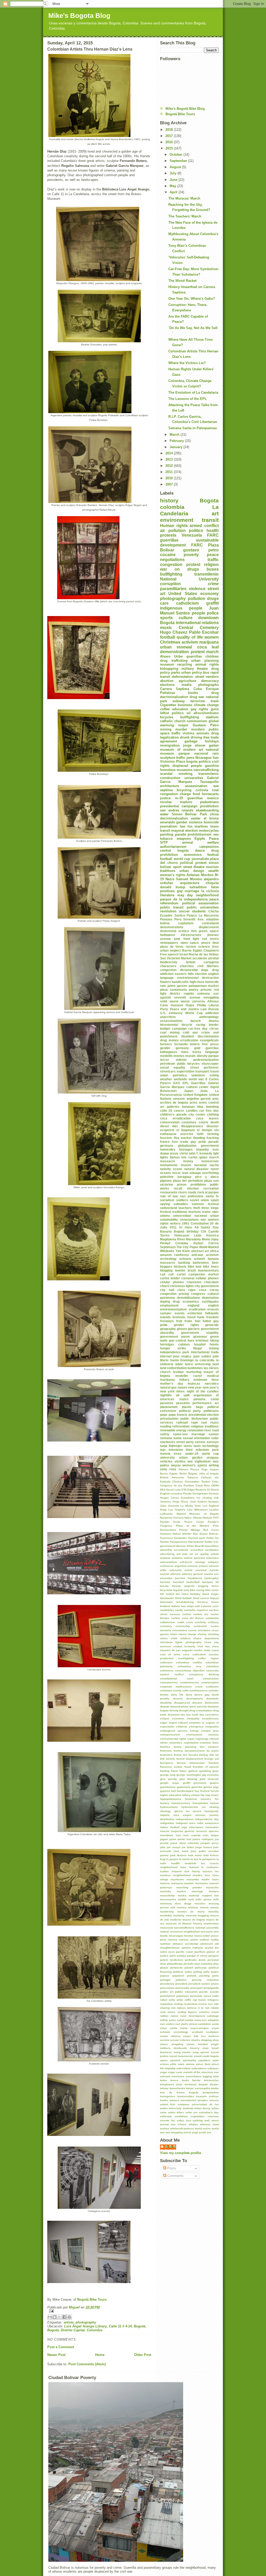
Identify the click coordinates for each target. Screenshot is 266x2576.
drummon (174, 1715)
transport (202, 1071)
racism (191, 947)
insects (165, 1831)
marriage (197, 1891)
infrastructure (191, 935)
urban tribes (176, 2112)
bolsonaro (166, 1602)
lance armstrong (198, 1364)
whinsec (205, 2124)
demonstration (174, 652)
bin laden (182, 1594)
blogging (166, 1270)
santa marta (179, 2028)
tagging (207, 2076)
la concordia (205, 1360)
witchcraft (176, 2129)
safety (164, 2020)
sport (177, 867)
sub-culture (184, 2068)
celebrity (200, 1622)
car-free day (198, 1029)
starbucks (168, 1442)
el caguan (208, 1723)
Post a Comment (61, 2347)
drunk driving (191, 737)
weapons (184, 839)
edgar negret (168, 1723)
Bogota (209, 500)
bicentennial (169, 1025)
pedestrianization (206, 1060)
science (204, 947)
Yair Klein (183, 1251)
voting (214, 1075)
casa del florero (193, 1618)
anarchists (168, 1017)
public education (186, 1992)
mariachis (212, 1887)
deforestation (182, 677)
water (164, 814)
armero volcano (209, 1566)
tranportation (211, 2092)
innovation (212, 1827)
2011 (170, 472)
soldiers (182, 1200)
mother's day (172, 1383)
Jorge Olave (180, 1502)
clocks (198, 1650)
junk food (182, 939)
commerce (167, 1670)
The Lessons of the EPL (188, 399)
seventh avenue (187, 997)
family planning (185, 1747)
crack (199, 1687)
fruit (179, 1321)
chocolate (211, 1282)
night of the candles (203, 1391)
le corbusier (210, 1867)
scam (215, 2028)
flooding (199, 1138)
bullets (176, 1606)
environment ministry (202, 1735)
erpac (191, 1739)
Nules (188, 1518)
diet (175, 1126)
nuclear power (189, 1940)
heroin (215, 1791)
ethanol (214, 1739)
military (188, 669)
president (181, 1984)
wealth (214, 871)
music (166, 628)
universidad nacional (190, 1216)
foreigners (167, 1763)
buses (213, 569)
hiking (214, 1340)
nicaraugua (176, 1936)
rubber (164, 2016)
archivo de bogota (174, 1102)
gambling (205, 1771)
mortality (179, 1915)
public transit (172, 907)
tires (215, 947)
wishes (165, 2129)
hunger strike (173, 1348)
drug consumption (201, 1710)
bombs (180, 1270)
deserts (178, 1699)
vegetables (198, 2116)
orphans (198, 1948)
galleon (193, 1771)
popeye (165, 1976)
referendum (181, 1426)
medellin (166, 1056)
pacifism (200, 1952)
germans (167, 1146)
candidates (167, 1610)
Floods (187, 1494)
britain (191, 962)
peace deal (210, 943)
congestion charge (175, 794)
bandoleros (195, 1578)
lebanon (177, 1871)
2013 (170, 459)
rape (195, 1422)
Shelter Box (190, 1534)
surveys (213, 1442)
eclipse (165, 1719)
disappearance (192, 1126)
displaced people (187, 766)
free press (210, 1044)
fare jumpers (209, 1747)
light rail (200, 939)
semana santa (171, 1438)
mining (166, 729)
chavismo (194, 1282)
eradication (197, 1309)
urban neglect (170, 950)
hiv (217, 1799)
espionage (202, 1739)
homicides (168, 1149)
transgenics (168, 2096)
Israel (184, 954)
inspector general (183, 1831)
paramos (167, 1403)
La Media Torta (191, 1506)
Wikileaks (167, 1251)
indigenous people (181, 608)
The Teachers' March (185, 216)
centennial (200, 1626)
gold (197, 1048)
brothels (165, 1606)
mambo (189, 1883)
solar (215, 1438)
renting (178, 2004)
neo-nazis (207, 1932)
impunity (202, 1149)
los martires (198, 826)
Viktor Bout (194, 1546)
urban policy (192, 672)
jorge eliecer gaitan (201, 745)
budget (165, 1029)
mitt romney (178, 1907)
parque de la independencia (184, 899)
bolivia (165, 923)
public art (167, 1992)
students (199, 911)
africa (214, 1251)
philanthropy (175, 1964)
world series (203, 2129)
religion (211, 565)
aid (178, 1554)
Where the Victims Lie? (187, 363)
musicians (167, 1928)
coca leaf (208, 647)
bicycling (184, 790)
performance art (206, 1403)
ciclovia (202, 790)
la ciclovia (210, 891)
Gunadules (188, 1498)
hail (174, 1791)
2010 (170, 478)
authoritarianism (173, 847)
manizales (202, 1883)
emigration (212, 1727)
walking (198, 2120)
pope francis (178, 1415)
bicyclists (166, 1590)
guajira (214, 1783)
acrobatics (212, 1550)
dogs (205, 970)
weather (166, 1079)
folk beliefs (167, 1759)
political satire (182, 1972)
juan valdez (202, 1356)
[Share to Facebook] (64, 2317)
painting (167, 834)
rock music (168, 2012)
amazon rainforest (174, 1255)
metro (214, 939)
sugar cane (175, 2072)
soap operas (201, 2052)
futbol (207, 1321)
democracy (210, 681)
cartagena (211, 962)
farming (213, 1134)
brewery (203, 1602)
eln (217, 1130)
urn (195, 2112)
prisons (206, 990)
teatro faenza (191, 2080)
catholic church (173, 721)
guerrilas (212, 1048)
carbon (187, 1614)
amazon (179, 1099)
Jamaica (165, 1502)
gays (216, 1771)
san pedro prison (186, 2024)
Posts (171, 2168)
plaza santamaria (173, 990)
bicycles (167, 717)
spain (215, 1200)
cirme (208, 1642)
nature (182, 1387)
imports (165, 1815)
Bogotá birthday (186, 1231)
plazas (164, 1968)
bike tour (195, 1266)
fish (194, 931)
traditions (168, 871)
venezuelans (189, 1219)
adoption (212, 919)
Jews (204, 1091)
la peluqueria (207, 1859)
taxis (197, 1446)
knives (214, 1855)
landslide (191, 1863)
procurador (182, 1988)
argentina (181, 1566)
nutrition (165, 1944)
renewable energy (173, 1430)
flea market (183, 1138)
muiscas (194, 1383)
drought (184, 1710)
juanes (164, 1855)
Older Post (143, 2355)
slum (205, 2048)
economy (210, 594)
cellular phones (207, 1278)
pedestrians (209, 802)
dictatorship (189, 970)
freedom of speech (206, 1767)
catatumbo (212, 1618)
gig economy (210, 1775)
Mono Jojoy (210, 1239)
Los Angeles (177, 1510)
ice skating (210, 1807)
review (202, 2004)
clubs (207, 1650)
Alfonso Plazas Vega (193, 1469)
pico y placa (207, 1177)
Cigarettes (168, 705)
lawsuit (194, 1867)
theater (214, 2084)
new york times (172, 1391)
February (177, 441)
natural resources (171, 1932)
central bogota (174, 850)
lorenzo (207, 1871)
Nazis (170, 879)
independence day (207, 1819)
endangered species (174, 1731)
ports (215, 1976)
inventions (167, 1835)
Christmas (170, 642)
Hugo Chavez (174, 632)
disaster (213, 1126)
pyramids (196, 1996)
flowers (165, 982)
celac (190, 1622)
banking (184, 1263)
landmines (195, 1368)
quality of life (190, 637)
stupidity (170, 2068)
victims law (184, 1461)
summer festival (205, 1204)
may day (185, 895)
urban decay (202, 2108)
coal (215, 790)
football (167, 637)
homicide (211, 822)
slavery (195, 2048)
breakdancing (185, 1602)
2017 (170, 136)
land (216, 1364)
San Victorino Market (176, 958)
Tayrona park (197, 1538)
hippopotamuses (171, 1799)
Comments (175, 2176)
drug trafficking (174, 661)
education (180, 709)
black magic (211, 1594)
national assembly (207, 1928)
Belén (183, 1474)
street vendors (207, 677)
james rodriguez (203, 1839)
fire (185, 1755)
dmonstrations (179, 1707)
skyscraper (210, 1064)
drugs (213, 599)
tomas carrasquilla (198, 2088)
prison (182, 1184)
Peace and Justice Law (188, 1009)
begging (203, 1586)
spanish (175, 2060)
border (214, 1025)
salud (180, 2020)
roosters (204, 2012)
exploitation (191, 1743)
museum (167, 664)
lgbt (216, 1153)
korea (197, 1052)
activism (190, 642)
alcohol (213, 958)
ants (215, 1099)
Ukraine (181, 1546)
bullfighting (171, 574)
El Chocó (213, 1490)
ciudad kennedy (184, 1646)
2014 (170, 453)
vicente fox (168, 2120)
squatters (204, 2060)
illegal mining (206, 1348)
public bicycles (188, 1064)
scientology (181, 2032)
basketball (193, 1582)
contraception (210, 1682)
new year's (211, 1387)
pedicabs (191, 1960)
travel (214, 1071)
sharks (196, 2040)
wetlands (180, 1079)
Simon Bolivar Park (189, 814)
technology (211, 1446)
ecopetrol (167, 1130)
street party (185, 1442)
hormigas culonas (175, 1344)
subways (213, 2068)
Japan (188, 1091)
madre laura (210, 1879)
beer (215, 1263)
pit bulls (189, 1964)
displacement (209, 927)
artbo (163, 1570)
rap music (199, 2000)
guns (215, 709)
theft (197, 1208)
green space (209, 931)
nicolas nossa (193, 1936)
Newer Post (56, 2355)
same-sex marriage (189, 1434)
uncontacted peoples (194, 2100)
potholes (181, 1980)
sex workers (210, 2036)
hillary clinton (191, 1795)
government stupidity (200, 1333)
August (176, 167)
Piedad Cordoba (174, 1243)
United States (183, 594)
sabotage (213, 2016)
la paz (194, 1859)
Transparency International (187, 1542)
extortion (205, 1743)
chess (164, 1638)
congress (198, 1294)
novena (173, 1940)
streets (200, 1442)
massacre (168, 1161)
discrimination (208, 1036)
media (187, 685)
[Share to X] (59, 2317)
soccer (184, 911)
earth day (198, 1715)
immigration (170, 745)
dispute (165, 1707)
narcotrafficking (206, 770)
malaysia (177, 1883)
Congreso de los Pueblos (177, 1485)
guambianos (168, 1787)
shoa (216, 2040)
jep (217, 1839)
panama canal (206, 1399)
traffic (176, 733)
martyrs (214, 1891)
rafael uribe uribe (172, 2000)
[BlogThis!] (55, 2317)
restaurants (169, 1192)
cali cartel (177, 1274)
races (207, 1996)
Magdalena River (173, 1239)
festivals (179, 1317)
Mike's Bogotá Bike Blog (185, 109)
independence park (175, 1352)
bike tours (211, 1266)
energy (194, 1731)
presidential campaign (179, 806)
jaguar (164, 1839)
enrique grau (210, 1731)
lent (187, 1871)
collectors (166, 1662)
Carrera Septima (175, 689)
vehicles (166, 1461)
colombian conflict (189, 1662)
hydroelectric (190, 1807)
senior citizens (170, 2036)
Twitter (209, 1542)
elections (167, 685)
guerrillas (194, 656)
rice (210, 2004)
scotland (197, 2032)
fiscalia (193, 1755)
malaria (165, 1883)
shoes (164, 2044)
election (201, 974)
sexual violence (180, 2040)
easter (196, 818)
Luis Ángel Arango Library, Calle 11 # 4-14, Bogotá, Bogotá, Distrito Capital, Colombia (97, 2328)
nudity (215, 1940)
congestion (168, 970)
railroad (182, 1422)
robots (215, 2008)
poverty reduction (205, 1980)
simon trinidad (197, 2044)
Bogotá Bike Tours (92, 2300)
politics (196, 531)
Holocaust (182, 1235)
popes (215, 1972)
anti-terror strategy (192, 1562)
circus (214, 1029)
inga (184, 1827)
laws (183, 1867)
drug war (197, 697)
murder (181, 729)
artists (69, 2322)
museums (185, 770)
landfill (175, 1863)
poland (189, 1968)
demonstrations (172, 927)
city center (197, 1114)
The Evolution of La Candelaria (193, 392)
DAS (177, 1083)
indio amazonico (208, 1823)
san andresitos (192, 1196)
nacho (214, 1165)
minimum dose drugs (176, 1904)
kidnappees (169, 1052)
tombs (215, 2088)
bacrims (180, 1578)
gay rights (199, 709)
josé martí (181, 1851)
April (174, 192)
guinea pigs (211, 1787)
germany (182, 1048)
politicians (211, 1411)
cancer (179, 1111)
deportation (210, 1298)
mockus (193, 1907)
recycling (185, 664)
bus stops (187, 1606)
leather (164, 1871)
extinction (195, 1313)
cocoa (214, 1290)
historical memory (198, 1799)
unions (165, 1216)
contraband (210, 923)
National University (189, 579)
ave (216, 1574)
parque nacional (193, 753)
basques (208, 1582)
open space (190, 943)
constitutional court (177, 1679)
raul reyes (210, 1422)
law (182, 826)
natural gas (168, 1387)
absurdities (212, 1546)
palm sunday (178, 1956)
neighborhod (192, 1932)
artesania (176, 1570)
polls (207, 1972)
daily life (177, 1695)
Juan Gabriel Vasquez (204, 1502)
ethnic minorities (171, 1743)
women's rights (173, 875)
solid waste (169, 1001)
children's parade (173, 1114)
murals (190, 1056)
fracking (213, 1138)
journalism (169, 826)
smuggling (211, 997)
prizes (215, 1984)
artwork (199, 1259)
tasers (174, 2080)
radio (215, 1996)
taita (216, 2076)
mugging (203, 1915)
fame (216, 1743)
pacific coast (184, 1952)
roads (192, 1192)
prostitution (209, 806)
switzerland (168, 1208)
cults (185, 1690)
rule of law (169, 1196)
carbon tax (201, 1614)
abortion (167, 681)
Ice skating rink (208, 1498)
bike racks (212, 1590)
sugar (164, 2072)
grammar (200, 1337)
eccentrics (212, 1715)
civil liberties (208, 966)
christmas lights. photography (181, 1642)
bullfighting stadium (200, 717)
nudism (204, 1940)
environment (177, 520)
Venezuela (192, 535)
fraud (188, 1767)
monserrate (210, 1161)
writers (175, 1223)
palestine (167, 1177)
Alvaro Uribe (171, 656)
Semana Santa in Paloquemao (193, 428)
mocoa (204, 1907)
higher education (171, 1795)
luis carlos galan (194, 1157)
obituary (178, 1944)
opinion (186, 1948)
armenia (192, 1566)
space (164, 2060)
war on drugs (179, 569)
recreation (211, 1188)
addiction (212, 1013)
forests (181, 1763)
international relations (197, 623)
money (188, 1161)
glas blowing (188, 1779)
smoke (186, 2052)
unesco (214, 2100)
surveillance (194, 2076)
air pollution (173, 531)
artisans (185, 1259)
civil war (204, 1646)
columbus (212, 1666)
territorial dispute (196, 2084)
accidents (200, 958)
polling (198, 1972)
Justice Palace (186, 915)
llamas (175, 1157)
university (167, 1457)
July (174, 173)
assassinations (171, 1021)
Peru (178, 919)
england (193, 1305)
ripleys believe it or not (193, 2008)
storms (190, 2064)
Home (100, 2355)
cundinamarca (198, 1690)
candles (192, 1111)
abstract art (200, 1251)
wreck (187, 2132)
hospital (200, 1344)
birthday (195, 1594)
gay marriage (188, 891)
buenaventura (208, 1270)
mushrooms (211, 1924)
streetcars (168, 1071)
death (215, 1122)
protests (168, 535)
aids (185, 1554)
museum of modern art (181, 750)
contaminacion (189, 1682)
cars (164, 603)
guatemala (184, 1787)
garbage (191, 741)
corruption (170, 584)
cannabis (190, 1610)
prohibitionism (199, 834)
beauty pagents (183, 1586)
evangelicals (209, 1040)
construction (211, 1679)
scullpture (212, 2032)
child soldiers (181, 1638)
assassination (196, 786)
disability (166, 1703)
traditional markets (187, 1212)
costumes (189, 1122)
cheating (213, 1634)
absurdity (166, 1550)
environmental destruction (198, 978)
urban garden (191, 1457)
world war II (198, 1079)
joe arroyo (174, 1847)
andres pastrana (194, 1558)
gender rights (186, 1325)
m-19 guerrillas (189, 798)
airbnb (215, 1554)
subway (179, 701)
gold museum (209, 1779)
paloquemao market (204, 986)
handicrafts (180, 982)
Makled (181, 1514)
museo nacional (194, 1165)
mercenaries (168, 1899)
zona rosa (168, 1469)
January (177, 447)
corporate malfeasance (176, 1687)
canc (216, 1606)
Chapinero (211, 950)
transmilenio (207, 574)
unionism (198, 1075)
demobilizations (188, 1298)
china (214, 814)
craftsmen (212, 1687)
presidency (167, 1984)
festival (213, 855)
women (212, 637)
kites (185, 1052)
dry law (186, 1715)
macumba (193, 1879)
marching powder (189, 1887)
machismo (177, 1879)
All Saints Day (207, 1227)
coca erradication (175, 1118)
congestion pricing (174, 1294)
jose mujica (182, 1356)
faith (200, 1134)
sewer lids (191, 2036)
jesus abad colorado (184, 1843)
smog (177, 2052)
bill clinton (167, 1594)
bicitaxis (180, 1266)
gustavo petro (201, 550)
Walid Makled (209, 1247)
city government (207, 1286)
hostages (186, 1149)
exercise (187, 1134)
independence (185, 1819)
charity (202, 1634)
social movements (181, 2056)
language (212, 1052)
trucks (164, 2100)
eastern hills (184, 974)
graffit (187, 1783)
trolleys (214, 2096)
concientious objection (190, 1670)
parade (181, 834)
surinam (165, 2076)
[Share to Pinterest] (69, 2317)
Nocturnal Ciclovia (172, 1518)
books (193, 693)
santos (214, 1434)
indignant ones (186, 1823)
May (173, 186)
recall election (186, 1188)
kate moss (195, 1855)
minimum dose (206, 1380)
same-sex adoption (207, 2020)
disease (197, 1703)
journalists (200, 859)
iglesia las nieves (188, 1811)
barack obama (205, 1021)
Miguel (171, 2147)
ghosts (182, 1329)
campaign (179, 1029)
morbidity (166, 1915)
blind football (183, 1598)
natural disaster (197, 1169)
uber (215, 1212)
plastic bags (192, 1407)
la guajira (172, 1859)
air (191, 1554)
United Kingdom (196, 1095)
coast (215, 1650)
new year (195, 1387)
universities (194, 778)
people (198, 613)
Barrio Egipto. (169, 1474)
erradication (189, 1040)
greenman (200, 1783)
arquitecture (190, 883)
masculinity (167, 1895)
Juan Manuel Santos (189, 611)
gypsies (165, 1791)
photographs (208, 685)
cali (163, 1274)
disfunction (212, 1703)
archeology (168, 1259)
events (180, 1313)
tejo (163, 1450)
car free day (209, 1111)
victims (188, 733)
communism (197, 721)
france (165, 1142)
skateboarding (207, 810)
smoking (185, 774)
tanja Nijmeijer (171, 1446)
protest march (205, 652)
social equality (173, 1067)
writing (214, 1465)
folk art (214, 1755)
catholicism (187, 603)
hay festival (202, 1791)
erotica (184, 931)
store (181, 2064)
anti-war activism (205, 1255)
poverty (191, 555)
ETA (184, 1490)
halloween (167, 935)
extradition (198, 887)
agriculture (187, 681)
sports (166, 618)
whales (193, 2124)
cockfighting (186, 1658)
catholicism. (168, 1622)
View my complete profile (181, 2153)
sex (216, 834)
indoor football (170, 1827)
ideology (165, 1811)
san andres (167, 2024)
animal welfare (200, 842)
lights (164, 1157)
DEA (163, 1490)
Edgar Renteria (197, 1490)
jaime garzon (177, 986)
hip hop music (210, 1795)
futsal (174, 1771)
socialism (167, 1200)
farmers (166, 1044)
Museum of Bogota (204, 1514)
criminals (166, 1690)
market (181, 1891)
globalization (187, 1146)
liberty (196, 1871)
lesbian (178, 1372)
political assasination (201, 903)
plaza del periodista (188, 1181)
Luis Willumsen (197, 1510)
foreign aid (212, 1759)
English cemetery (171, 1494)
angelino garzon (199, 1099)
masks (182, 1895)
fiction (178, 1755)
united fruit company (175, 2104)
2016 (170, 142)
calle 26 (166, 1111)
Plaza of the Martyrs (193, 1526)
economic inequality (186, 1719)
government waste (175, 1337)
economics (193, 855)
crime (213, 584)
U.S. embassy (171, 1013)
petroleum (168, 1064)
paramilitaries (173, 589)
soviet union (199, 1200)
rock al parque (208, 1192)
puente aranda (209, 1992)
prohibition (198, 1184)
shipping (206, 2040)
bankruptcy (212, 1578)
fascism (166, 1138)
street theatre (194, 867)
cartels (176, 1618)
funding (165, 1771)
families (165, 1747)
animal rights (207, 664)
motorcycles (209, 831)
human (214, 1803)
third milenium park (202, 1450)
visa (188, 2120)
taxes (188, 1446)
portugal (165, 1980)
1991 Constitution (195, 1223)
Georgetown (200, 1494)
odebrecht (206, 1944)
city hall (167, 1290)
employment (169, 1305)
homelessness (181, 1803)
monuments (169, 1165)
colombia (172, 507)
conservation (170, 1122)
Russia (214, 1009)
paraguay (184, 1177)
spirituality (189, 2060)
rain (216, 753)
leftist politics (172, 713)
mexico (213, 798)
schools (165, 2032)
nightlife (166, 1395)
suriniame (178, 2076)
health (213, 531)
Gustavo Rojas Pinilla (188, 1005)
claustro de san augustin (176, 1650)
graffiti (212, 603)
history (169, 500)
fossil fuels (196, 1317)
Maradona (193, 1239)
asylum (165, 1574)
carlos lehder (170, 1278)
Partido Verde (170, 1522)
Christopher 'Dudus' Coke (202, 1482)
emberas (182, 1727)
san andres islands (177, 810)
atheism (175, 1574)
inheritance (196, 1827)
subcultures (199, 2068)
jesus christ (179, 1153)
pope (164, 1415)
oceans (165, 1173)
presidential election (204, 1415)
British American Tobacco (179, 1477)
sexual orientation (196, 1438)
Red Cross (211, 1530)
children (212, 656)
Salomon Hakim (170, 1534)
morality (214, 1912)
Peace (214, 839)
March (175, 435)
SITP (164, 842)
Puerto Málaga (189, 1530)
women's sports (195, 1465)
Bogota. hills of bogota (204, 1474)
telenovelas (211, 2080)
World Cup (194, 1013)
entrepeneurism (170, 1735)
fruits (188, 1321)
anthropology (209, 1017)
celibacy (213, 1622)
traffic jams (185, 758)
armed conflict (204, 526)
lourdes (198, 1875)
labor (179, 1364)
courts (204, 1122)
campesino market (204, 1274)
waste (185, 1001)
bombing (212, 1107)
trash (215, 701)
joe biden (188, 1847)
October (177, 155)
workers (189, 2129)
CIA (204, 1231)
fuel (198, 1321)
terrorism (198, 701)
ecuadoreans (210, 1719)
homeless (168, 770)
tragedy (194, 2092)
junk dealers (178, 1855)
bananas (188, 1107)
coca (203, 1290)
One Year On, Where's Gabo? (192, 299)
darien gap (202, 1695)
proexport (197, 1988)
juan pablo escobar (205, 1851)
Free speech (169, 954)
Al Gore (185, 1227)
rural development (193, 2016)
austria (209, 1574)
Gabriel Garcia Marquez (189, 780)
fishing (204, 1755)
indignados (167, 1823)
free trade (180, 1142)
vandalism (181, 2116)
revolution (168, 911)
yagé (195, 2132)
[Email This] (50, 2317)
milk (216, 1899)
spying (165, 1204)
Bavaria (166, 1231)
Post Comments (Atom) (87, 2364)
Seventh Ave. (194, 919)
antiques (213, 1562)
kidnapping (169, 669)
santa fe (212, 1196)
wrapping (177, 2132)
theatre (202, 669)
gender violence (189, 822)
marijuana (209, 642)
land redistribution (173, 1368)
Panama (166, 919)
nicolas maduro (176, 802)
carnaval (188, 1278)
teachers (185, 1208)
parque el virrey (197, 1956)
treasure (201, 2096)
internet (166, 1356)
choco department (206, 1638)
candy (179, 1610)
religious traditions (205, 1426)
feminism (166, 1751)
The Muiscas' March (184, 198)
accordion (197, 1550)
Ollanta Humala (203, 1518)
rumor (174, 2016)
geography (168, 1329)
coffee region (208, 1658)
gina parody (168, 1779)
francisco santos (171, 1767)
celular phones (172, 1282)
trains (206, 1212)
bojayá (214, 1598)
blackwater (167, 1598)
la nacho (184, 1859)
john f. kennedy (201, 1153)
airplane (165, 1558)
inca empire (183, 1815)
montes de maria (191, 1912)
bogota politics (198, 761)
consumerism (169, 1682)
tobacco (166, 839)
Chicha (214, 911)
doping (165, 1301)
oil (189, 713)
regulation (166, 2004)
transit (210, 520)
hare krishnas (198, 1340)
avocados (166, 1578)
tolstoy (164, 2088)
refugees (213, 2000)
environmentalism (173, 1309)
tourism (212, 867)
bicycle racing (193, 1025)
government (210, 1146)
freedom (212, 1317)
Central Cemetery (199, 628)
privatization (169, 1419)
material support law (204, 1895)
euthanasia (168, 1134)
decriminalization (174, 818)
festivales (166, 1755)
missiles (200, 1904)
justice (165, 798)
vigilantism (203, 1461)
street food (203, 2064)
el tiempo (204, 1130)
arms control (209, 1102)
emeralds (167, 822)
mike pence (204, 1899)
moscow (191, 1915)
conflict (179, 1674)
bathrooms (201, 1263)
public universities (203, 907)
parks (176, 672)
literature (167, 895)
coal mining (170, 1032)
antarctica (212, 1558)
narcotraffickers (184, 1928)
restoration (191, 2004)
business (185, 705)
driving (174, 1710)
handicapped (185, 1791)
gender (165, 1048)
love (207, 1875)
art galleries (170, 1107)
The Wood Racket (182, 281)
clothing (213, 1114)
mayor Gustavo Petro (198, 725)
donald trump (173, 887)
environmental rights (173, 1739)
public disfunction (194, 1419)
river (208, 1430)
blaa (200, 1107)
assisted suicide (207, 1570)
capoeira (202, 1610)
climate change (206, 705)
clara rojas (187, 1290)
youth (202, 2132)
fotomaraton (197, 1763)
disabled (188, 1036)
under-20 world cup (202, 1454)
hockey (165, 1803)
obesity (202, 1056)
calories (206, 1606)
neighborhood (207, 895)
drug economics (186, 1301)
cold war (190, 1032)
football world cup (175, 859)
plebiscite (176, 1968)
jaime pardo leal (180, 1839)
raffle (188, 2000)
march (214, 1157)
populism (178, 1976)
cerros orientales (199, 1630)
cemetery (166, 1626)
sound (198, 2056)
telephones (167, 2084)
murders (198, 729)
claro (215, 1646)
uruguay (213, 1457)
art (215, 513)
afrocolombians (206, 713)
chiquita (212, 883)
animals (203, 733)
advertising (167, 1554)
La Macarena (209, 915)
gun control (177, 1340)
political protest (193, 863)
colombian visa (189, 1666)
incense (200, 1815)
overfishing (210, 1173)
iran (178, 1835)
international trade (205, 1352)
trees (178, 1454)
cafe (197, 1606)
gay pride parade (205, 1142)
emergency (196, 1727)
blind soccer (201, 1598)
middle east (186, 1899)
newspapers (169, 943)
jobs (163, 1847)
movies (179, 1056)
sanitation (204, 2024)
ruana (215, 2012)
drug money (169, 1040)
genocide (212, 1325)
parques (214, 1956)
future (183, 1771)
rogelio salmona (197, 993)
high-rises (197, 982)
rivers (183, 1192)
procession (167, 1988)
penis (202, 1960)
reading (166, 1426)
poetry (194, 990)
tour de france (172, 2092)
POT (216, 1518)
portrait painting (198, 1976)
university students (181, 2108)
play (216, 1964)
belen (215, 1586)
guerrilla (197, 1787)
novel (215, 1169)
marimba (166, 1891)
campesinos (209, 847)
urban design (192, 871)
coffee (165, 709)
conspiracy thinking (204, 1674)
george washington (189, 1775)
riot (173, 2008)
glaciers (194, 1329)
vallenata (166, 2116)
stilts (173, 2064)
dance (200, 850)
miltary (184, 1380)
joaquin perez (210, 1843)
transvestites (186, 2096)
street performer (204, 1067)
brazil (192, 1270)
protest (193, 565)
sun (216, 2072)
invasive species (208, 1831)
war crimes (179, 2124)
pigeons (166, 1181)
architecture (169, 786)
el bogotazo (186, 1130)
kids (206, 1855)
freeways (167, 1321)
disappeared (182, 1703)
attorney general (192, 1574)
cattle (181, 1622)
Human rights (174, 526)
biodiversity (169, 962)
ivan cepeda (192, 1835)
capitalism (186, 923)
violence (197, 589)
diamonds (212, 1699)
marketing (194, 1372)
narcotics (212, 1383)
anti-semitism (169, 1562)
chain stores (178, 1634)
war (203, 1219)
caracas (175, 1614)
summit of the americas (198, 2072)
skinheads (180, 2048)
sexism (165, 2040)
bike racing (197, 1590)
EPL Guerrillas (194, 1083)
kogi (163, 1859)
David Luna (173, 1490)
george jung (168, 1775)
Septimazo (168, 1247)
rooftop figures (187, 2012)
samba (189, 2020)
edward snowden (189, 1723)
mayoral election (185, 831)
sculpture (168, 758)
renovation (195, 1430)
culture (186, 618)
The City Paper (187, 1247)
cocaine (168, 555)
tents (179, 2084)
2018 (170, 130)
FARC (197, 545)
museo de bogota (194, 1920)
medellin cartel (188, 1376)
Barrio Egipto (192, 950)
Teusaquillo (209, 782)
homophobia (200, 1803)
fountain (214, 1763)
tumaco (174, 2100)
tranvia (165, 1454)
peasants (183, 1403)
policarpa (201, 1968)
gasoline (212, 766)
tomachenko (177, 2088)
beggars (166, 1266)
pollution (197, 599)
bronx (215, 1602)
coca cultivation (194, 1654)
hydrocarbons (169, 1807)
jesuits (164, 1843)
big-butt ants (181, 1590)
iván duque (211, 1835)
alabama (177, 1558)
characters (168, 966)
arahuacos (167, 1566)
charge (192, 1634)
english (213, 1305)
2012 (170, 466)
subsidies (181, 1204)
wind (216, 2124)
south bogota (211, 2056)
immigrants (212, 1811)
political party (190, 1411)
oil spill (183, 1395)
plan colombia (204, 1964)
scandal (166, 774)
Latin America (206, 1235)
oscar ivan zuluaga (187, 1173)
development (194, 1699)
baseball (178, 1582)
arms (194, 1102)
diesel (164, 1126)
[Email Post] (99, 2311)
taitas (164, 2080)
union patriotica (173, 1075)
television (176, 1450)
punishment (167, 1996)
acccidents (181, 1550)
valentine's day (209, 2112)
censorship (183, 1626)
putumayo (183, 1996)
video (180, 2120)
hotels (214, 1344)
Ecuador (166, 915)
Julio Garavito (169, 1506)
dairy (189, 1695)
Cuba (198, 689)
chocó (165, 1286)
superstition (185, 1071)
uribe (189, 2112)
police (213, 613)
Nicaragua (203, 758)
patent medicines (172, 1960)
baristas (165, 1582)
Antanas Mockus (200, 875)
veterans (213, 2116)
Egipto (200, 839)
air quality (202, 1554)
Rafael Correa (206, 1243)
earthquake (210, 1301)
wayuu (176, 1465)
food (196, 794)
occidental (192, 1944)
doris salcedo (198, 1707)
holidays (212, 741)
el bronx (211, 818)
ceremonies (180, 1630)
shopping (177, 2044)
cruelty (177, 1690)
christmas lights (182, 1286)
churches (187, 966)
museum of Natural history (184, 1924)
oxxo (171, 1952)
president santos (199, 1984)
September (179, 161)
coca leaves (207, 1118)
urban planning (205, 661)
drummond (168, 931)
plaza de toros (172, 947)
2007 (170, 484)
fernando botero (187, 1044)
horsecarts (210, 794)
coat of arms (170, 1654)
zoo (209, 2132)
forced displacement (190, 1759)
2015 (170, 148)
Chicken (177, 1482)
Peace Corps (194, 1522)
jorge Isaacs (204, 1847)
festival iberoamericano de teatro (196, 1751)
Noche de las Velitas (204, 954)
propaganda (211, 1988)
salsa (172, 2020)
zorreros (199, 1001)
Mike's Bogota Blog (79, 16)
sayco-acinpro (199, 2028)
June (174, 180)
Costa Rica (203, 1485)
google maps (170, 1783)
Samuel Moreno (189, 879)
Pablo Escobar (204, 632)
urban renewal (176, 647)
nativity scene (171, 1169)
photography (86, 2322)
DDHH (215, 1485)
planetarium (169, 1407)
